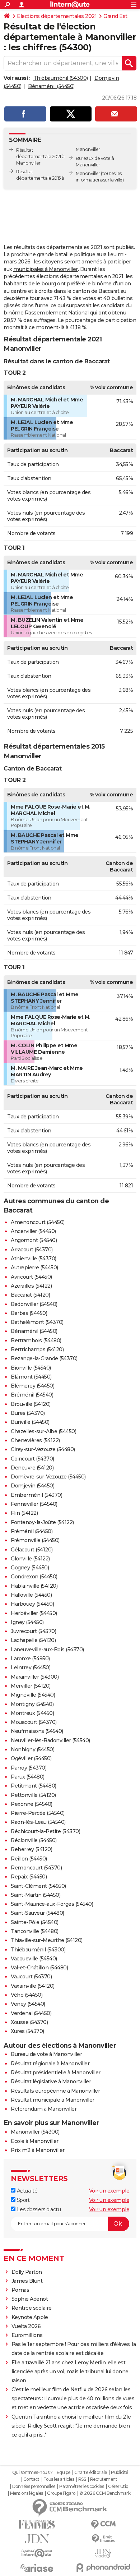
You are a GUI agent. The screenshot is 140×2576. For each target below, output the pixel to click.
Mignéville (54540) (33, 1695)
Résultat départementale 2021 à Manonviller (40, 157)
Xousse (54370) (29, 2022)
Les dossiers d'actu (38, 2209)
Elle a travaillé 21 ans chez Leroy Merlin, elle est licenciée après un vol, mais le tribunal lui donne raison (70, 2372)
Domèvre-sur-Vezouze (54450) (48, 1477)
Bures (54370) (28, 1413)
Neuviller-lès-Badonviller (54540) (50, 1740)
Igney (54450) (27, 1622)
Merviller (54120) (31, 1686)
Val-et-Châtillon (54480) (39, 1968)
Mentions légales (27, 2493)
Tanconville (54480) (35, 1931)
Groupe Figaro (61, 2493)
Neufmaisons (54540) (37, 1731)
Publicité (120, 2472)
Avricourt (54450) (31, 1277)
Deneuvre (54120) (32, 1468)
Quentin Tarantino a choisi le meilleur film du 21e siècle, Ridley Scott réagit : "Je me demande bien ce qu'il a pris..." (71, 2426)
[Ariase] (37, 2568)
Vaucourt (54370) (31, 1977)
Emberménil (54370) (36, 1495)
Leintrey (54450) (31, 1667)
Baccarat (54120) (30, 1295)
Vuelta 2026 (26, 2326)
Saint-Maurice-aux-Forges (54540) (52, 1904)
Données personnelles (34, 2487)
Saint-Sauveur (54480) (38, 1913)
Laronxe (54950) (30, 1659)
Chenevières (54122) (35, 1440)
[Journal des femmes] (37, 2524)
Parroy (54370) (29, 1768)
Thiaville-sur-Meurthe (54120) (47, 1940)
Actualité (26, 2191)
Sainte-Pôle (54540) (35, 1922)
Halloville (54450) (31, 1595)
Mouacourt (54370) (34, 1722)
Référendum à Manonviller (44, 2109)
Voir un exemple (109, 2191)
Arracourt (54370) (32, 1250)
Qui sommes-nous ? (32, 2472)
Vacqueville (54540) (34, 1959)
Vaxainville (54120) (33, 1986)
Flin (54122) (24, 1513)
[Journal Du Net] (37, 2539)
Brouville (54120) (31, 1404)
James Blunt (27, 2281)
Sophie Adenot (30, 2299)
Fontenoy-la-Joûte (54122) (42, 1522)
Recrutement (104, 2479)
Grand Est (115, 16)
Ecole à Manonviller (35, 2141)
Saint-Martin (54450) (36, 1895)
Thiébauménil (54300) (61, 78)
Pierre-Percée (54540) (38, 1813)
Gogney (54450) (30, 1568)
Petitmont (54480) (34, 1786)
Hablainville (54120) (34, 1586)
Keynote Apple (30, 2317)
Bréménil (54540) (32, 1395)
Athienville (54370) (34, 1259)
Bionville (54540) (31, 1368)
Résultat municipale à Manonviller (53, 2100)
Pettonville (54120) (33, 1795)
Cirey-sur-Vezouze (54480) (43, 1449)
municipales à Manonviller (46, 269)
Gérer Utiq (118, 2487)
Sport (22, 2200)
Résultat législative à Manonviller (51, 2081)
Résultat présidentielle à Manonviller (56, 2073)
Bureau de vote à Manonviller (46, 2054)
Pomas (20, 2290)
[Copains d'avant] (37, 2553)
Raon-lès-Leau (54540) (38, 1822)
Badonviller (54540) (34, 1304)
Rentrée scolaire (32, 2308)
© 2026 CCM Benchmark (105, 2493)
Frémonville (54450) (35, 1540)
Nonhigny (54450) (32, 1749)
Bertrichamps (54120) (37, 1349)
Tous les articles (59, 2479)
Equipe (64, 2472)
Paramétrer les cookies (81, 2487)
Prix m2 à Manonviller (38, 2150)
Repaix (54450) (29, 1877)
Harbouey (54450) (32, 1604)
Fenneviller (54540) (34, 1504)
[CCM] (103, 2524)
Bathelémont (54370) (37, 1322)
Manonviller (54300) (35, 2132)
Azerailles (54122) (31, 1286)
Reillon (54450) (29, 1859)
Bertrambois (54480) (36, 1340)
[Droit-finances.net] (103, 2539)
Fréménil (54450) (32, 1531)
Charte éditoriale (91, 2472)
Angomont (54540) (34, 1240)
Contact (31, 2479)
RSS (82, 2479)
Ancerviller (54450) (33, 1231)
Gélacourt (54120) (32, 1550)
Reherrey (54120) (31, 1849)
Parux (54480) (28, 1777)
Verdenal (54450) (31, 2013)
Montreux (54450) (32, 1713)
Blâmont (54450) (31, 1377)
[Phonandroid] (103, 2568)
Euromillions (27, 2335)
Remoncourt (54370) (36, 1868)
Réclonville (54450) (34, 1840)
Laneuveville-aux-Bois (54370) (47, 1650)
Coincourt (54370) (32, 1459)
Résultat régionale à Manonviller (50, 2064)
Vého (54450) (27, 1995)
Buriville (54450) (30, 1422)
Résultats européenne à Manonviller (55, 2091)
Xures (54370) (27, 2031)
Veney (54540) (28, 2004)
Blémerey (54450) (32, 1386)
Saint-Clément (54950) (38, 1886)
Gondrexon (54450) (34, 1577)
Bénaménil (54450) (51, 86)
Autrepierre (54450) (34, 1268)
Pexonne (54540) (32, 1804)
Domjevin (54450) (32, 1486)
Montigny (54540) (32, 1704)
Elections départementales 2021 (57, 16)
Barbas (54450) (29, 1313)
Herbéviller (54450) (34, 1613)
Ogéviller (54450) (31, 1758)
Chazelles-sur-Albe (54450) (43, 1431)
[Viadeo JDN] (103, 2553)
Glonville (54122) (30, 1559)
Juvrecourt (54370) (33, 1631)
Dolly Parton (27, 2272)
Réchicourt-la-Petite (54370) (45, 1831)
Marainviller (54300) (35, 1677)
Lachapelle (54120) (33, 1640)
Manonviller (88, 173)
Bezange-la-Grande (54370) (44, 1358)
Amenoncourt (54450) (38, 1222)
